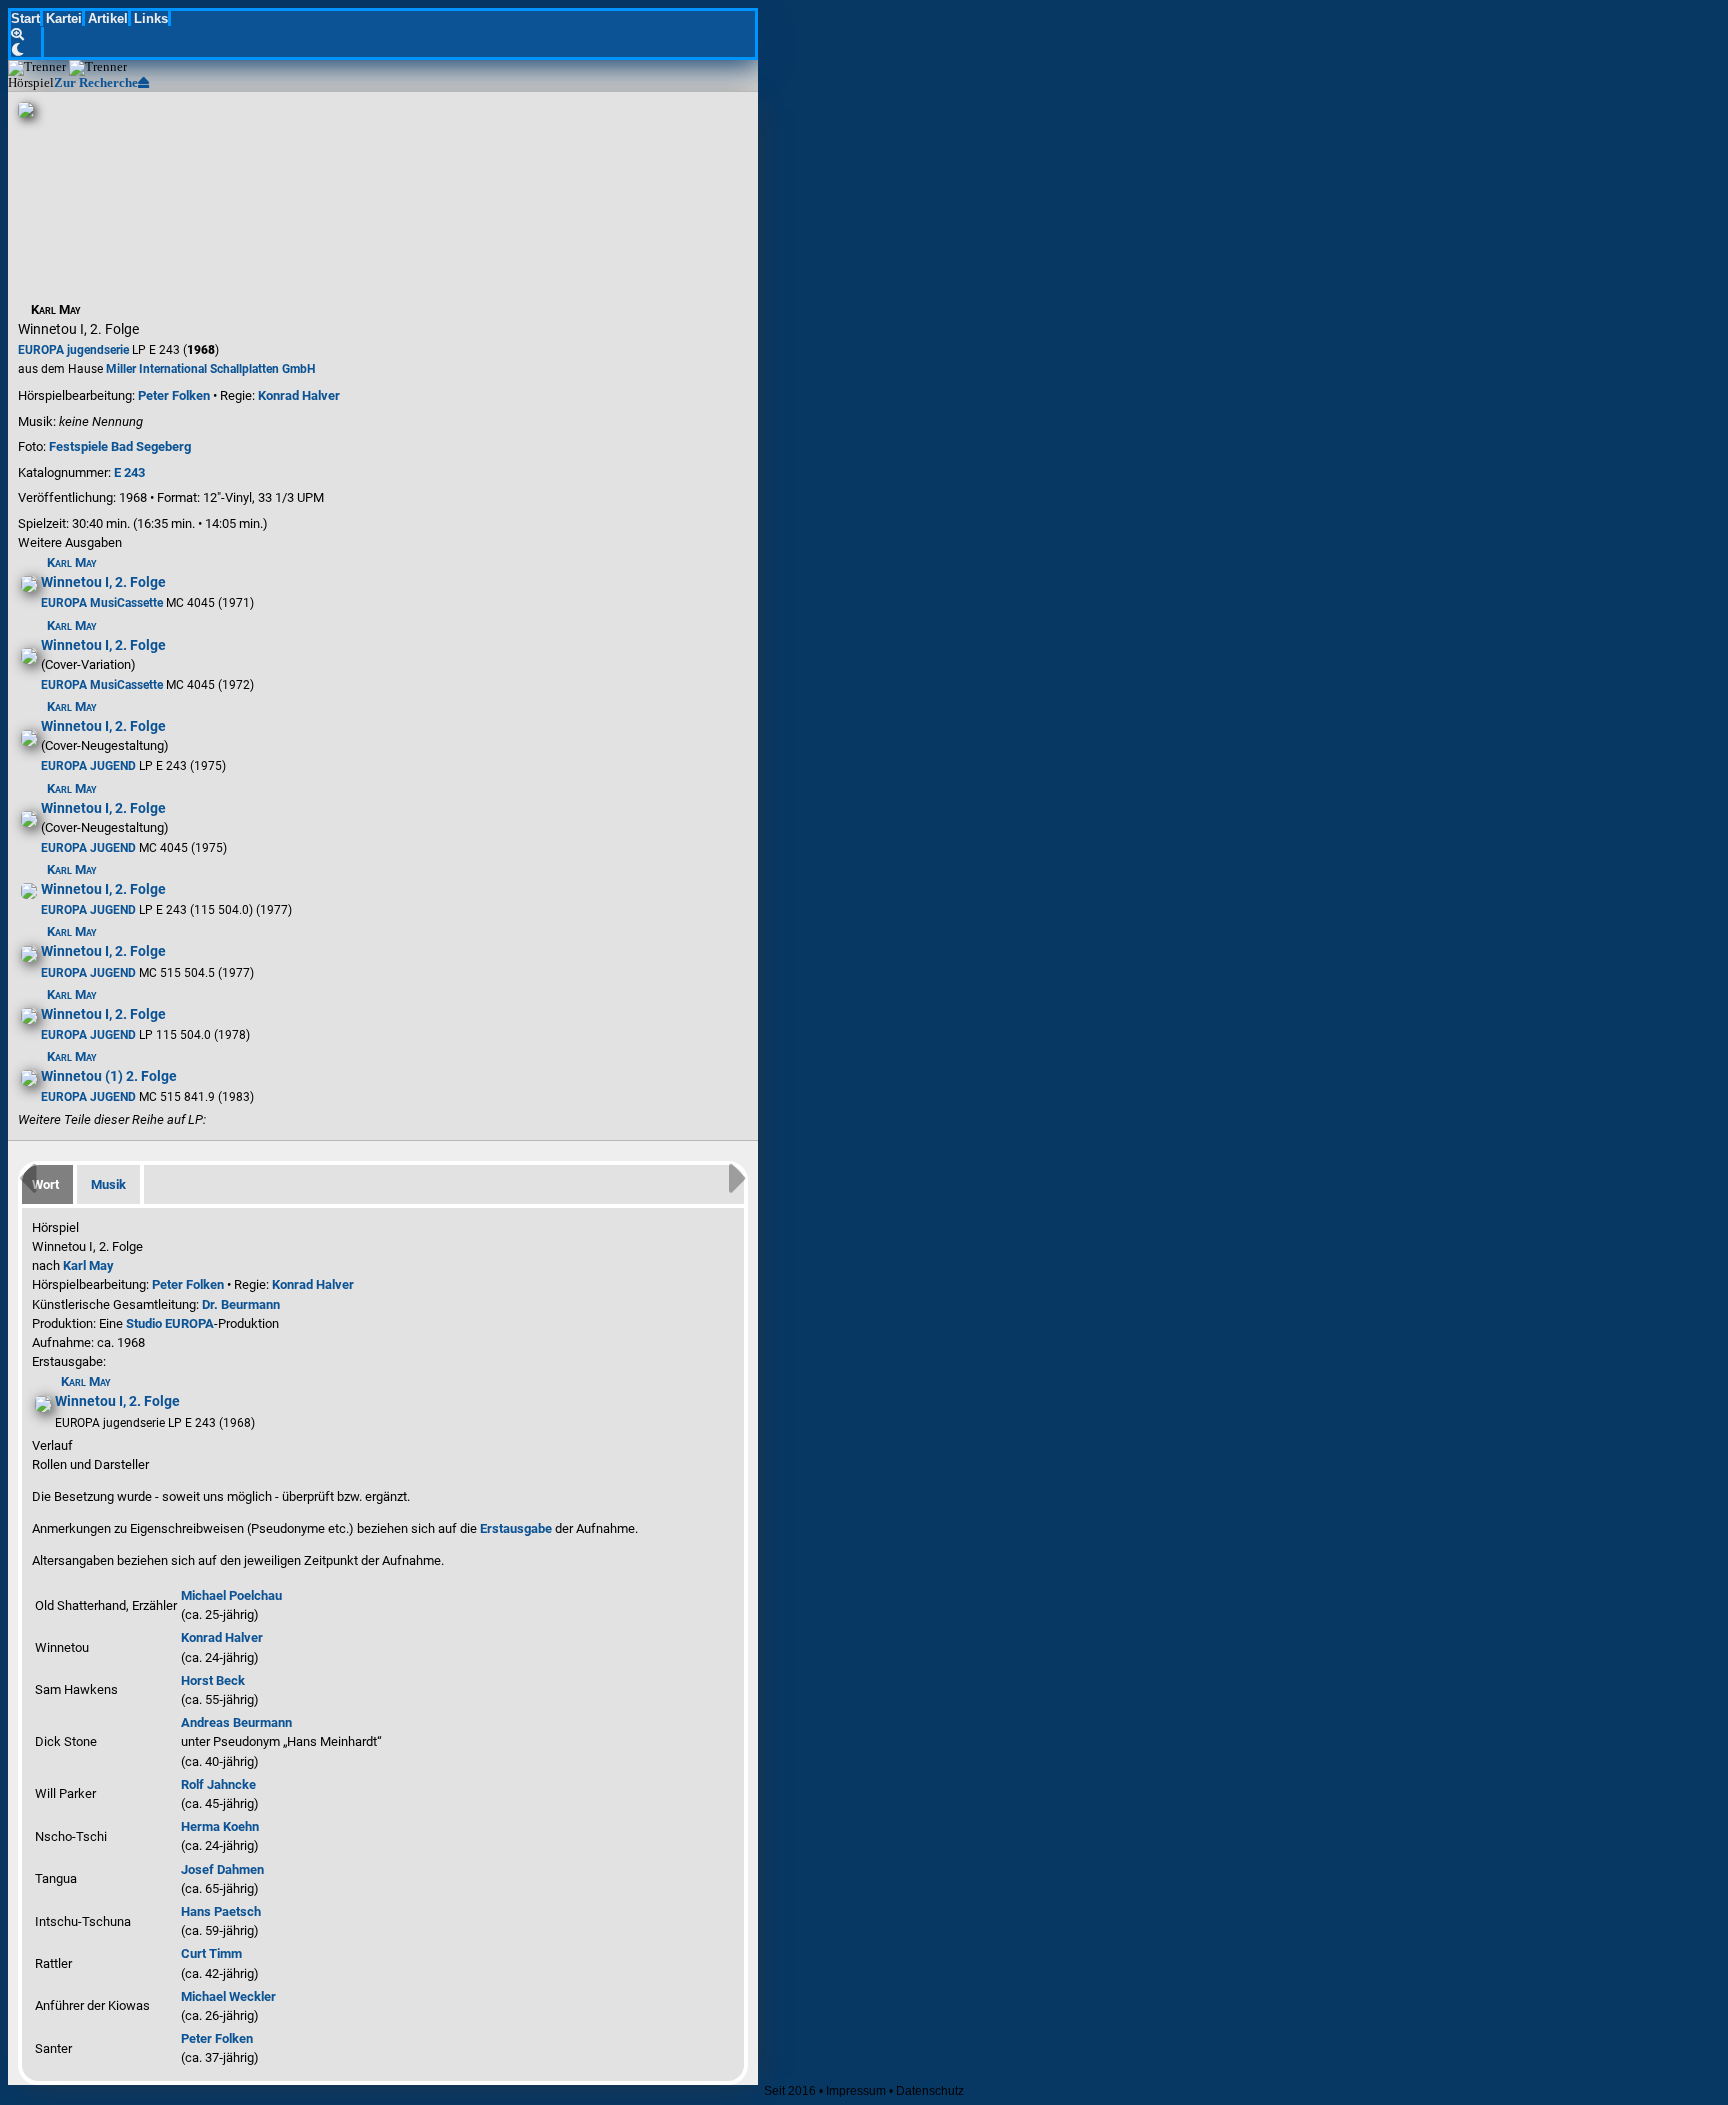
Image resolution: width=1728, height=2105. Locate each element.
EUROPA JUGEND (88, 766)
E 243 (129, 472)
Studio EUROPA (170, 1323)
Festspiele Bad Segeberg (120, 446)
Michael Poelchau (231, 1595)
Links (151, 18)
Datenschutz (930, 2091)
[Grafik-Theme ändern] (27, 49)
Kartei (64, 18)
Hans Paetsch (221, 1911)
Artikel (108, 18)
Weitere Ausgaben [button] (70, 542)
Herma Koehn (220, 1826)
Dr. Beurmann (241, 1304)
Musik (108, 1184)
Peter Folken (174, 395)
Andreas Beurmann (236, 1722)
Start (25, 18)
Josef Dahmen (222, 1869)
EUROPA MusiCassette (102, 603)
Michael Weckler (228, 1996)
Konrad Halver (299, 395)
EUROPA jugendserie (73, 350)
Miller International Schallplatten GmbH (210, 369)
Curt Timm (211, 1953)
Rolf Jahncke (218, 1784)
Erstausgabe (516, 1528)
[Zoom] (27, 34)
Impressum (856, 2091)
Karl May (88, 1265)
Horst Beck (213, 1680)
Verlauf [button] (52, 1445)
